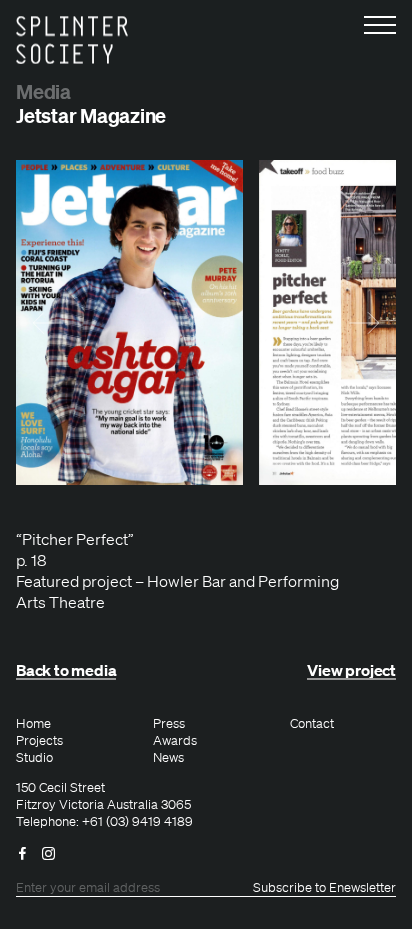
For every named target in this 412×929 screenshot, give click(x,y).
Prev (48, 323)
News (168, 758)
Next (364, 323)
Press (169, 724)
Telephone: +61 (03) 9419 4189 (104, 822)
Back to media (66, 670)
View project (351, 670)
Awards (175, 741)
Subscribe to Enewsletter (324, 888)
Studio (34, 758)
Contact (312, 724)
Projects (39, 741)
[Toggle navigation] (380, 24)
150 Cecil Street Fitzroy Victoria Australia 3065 (103, 796)
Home (33, 724)
